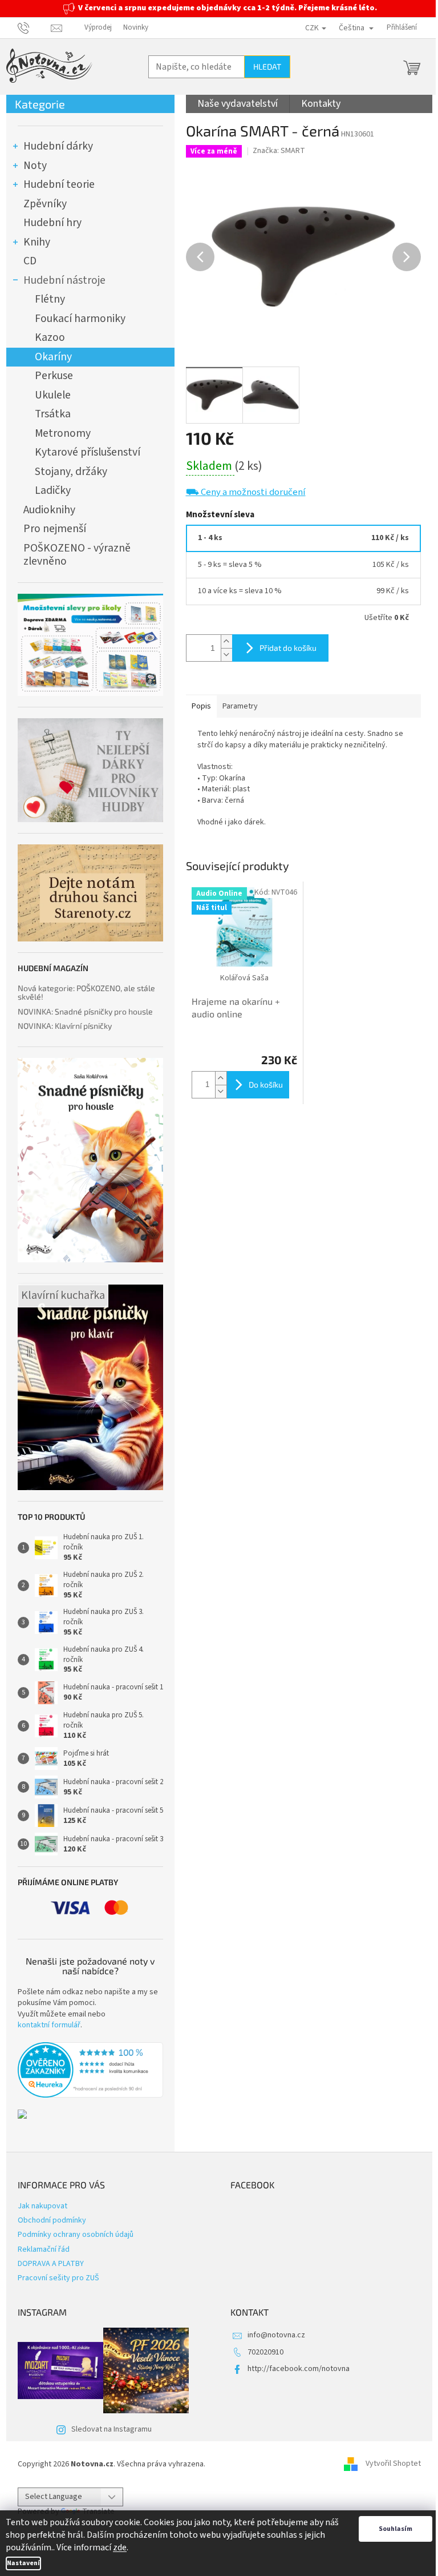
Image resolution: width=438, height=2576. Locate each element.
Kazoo (50, 337)
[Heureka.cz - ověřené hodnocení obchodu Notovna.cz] (90, 2070)
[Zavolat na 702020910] (35, 27)
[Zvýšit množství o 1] (226, 641)
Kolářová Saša (244, 978)
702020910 (265, 2352)
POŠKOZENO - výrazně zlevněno (77, 555)
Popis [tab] (201, 706)
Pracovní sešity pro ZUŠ (58, 2278)
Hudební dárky (58, 146)
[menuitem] (238, 104)
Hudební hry (52, 223)
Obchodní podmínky (52, 2220)
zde (120, 2547)
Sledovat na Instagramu (111, 2429)
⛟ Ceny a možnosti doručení (246, 492)
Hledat (267, 67)
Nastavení (23, 2563)
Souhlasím (396, 2529)
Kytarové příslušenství (88, 452)
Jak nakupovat (42, 2206)
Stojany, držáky (71, 472)
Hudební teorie (59, 184)
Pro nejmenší (55, 529)
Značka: (279, 151)
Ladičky (53, 490)
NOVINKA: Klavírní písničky (65, 1026)
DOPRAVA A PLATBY (51, 2264)
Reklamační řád (44, 2249)
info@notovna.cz (276, 2335)
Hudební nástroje (64, 280)
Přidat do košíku (288, 648)
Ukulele (53, 395)
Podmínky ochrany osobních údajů (76, 2235)
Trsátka (53, 414)
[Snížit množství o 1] (226, 655)
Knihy (37, 242)
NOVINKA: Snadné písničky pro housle (85, 1011)
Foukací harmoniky (80, 319)
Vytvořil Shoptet (393, 2464)
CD (30, 261)
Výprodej (98, 27)
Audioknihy (49, 510)
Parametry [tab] (240, 706)
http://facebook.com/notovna (299, 2369)
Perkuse (54, 376)
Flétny (50, 299)
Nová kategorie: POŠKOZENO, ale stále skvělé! (86, 993)
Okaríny (53, 357)
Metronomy (63, 433)
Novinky (136, 27)
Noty (35, 166)
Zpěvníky (45, 204)
